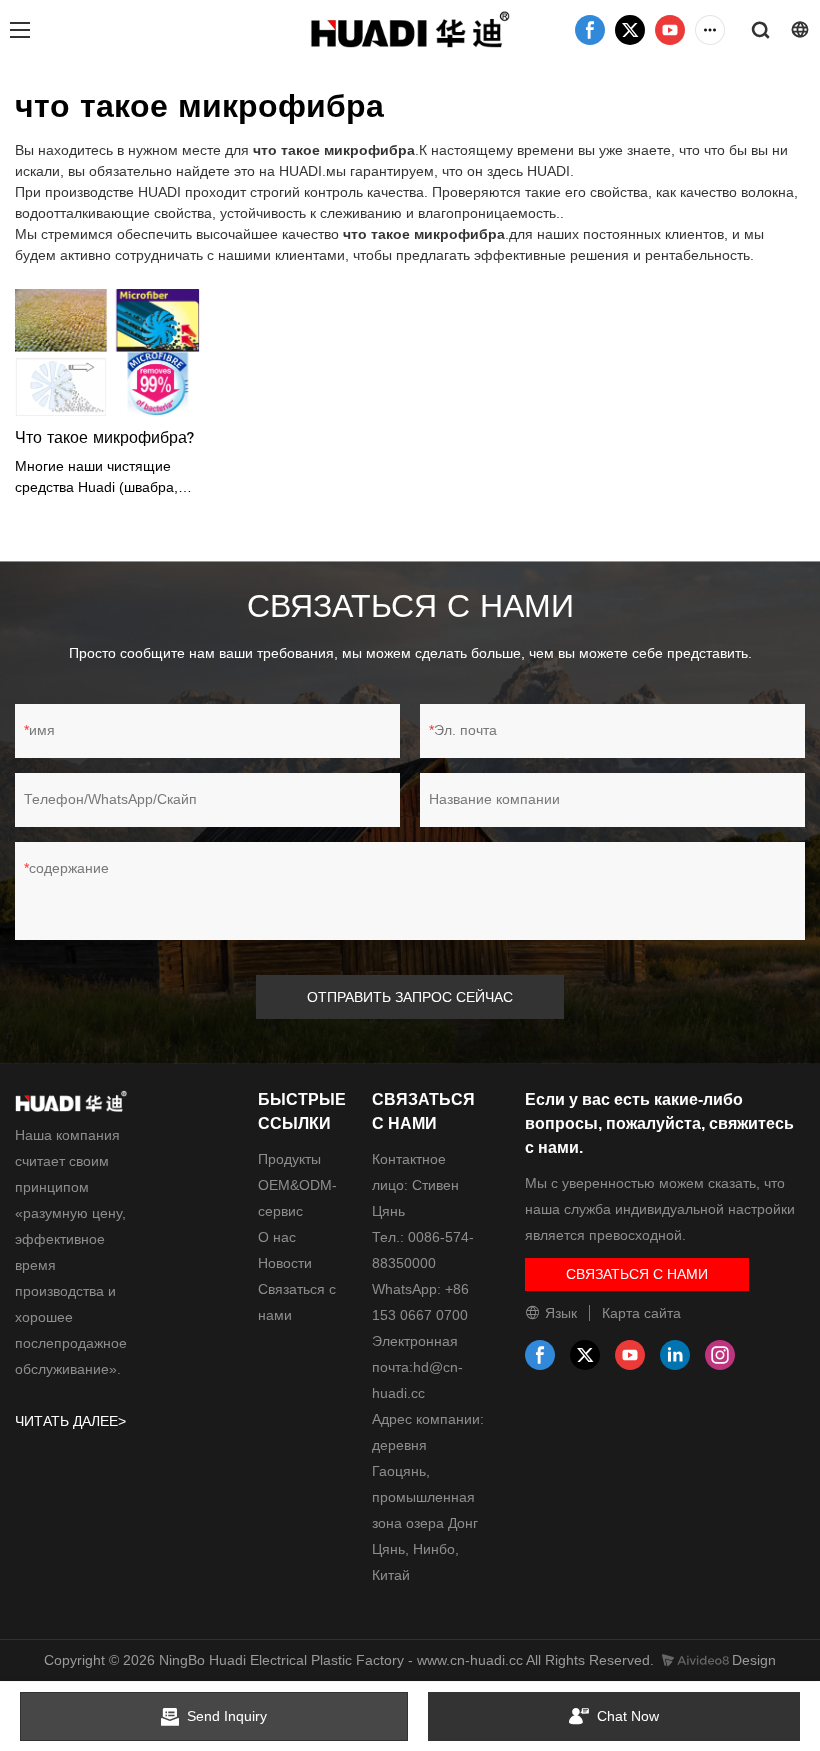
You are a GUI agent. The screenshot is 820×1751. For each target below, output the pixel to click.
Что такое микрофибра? (104, 437)
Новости (285, 1263)
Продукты (289, 1159)
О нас (277, 1237)
